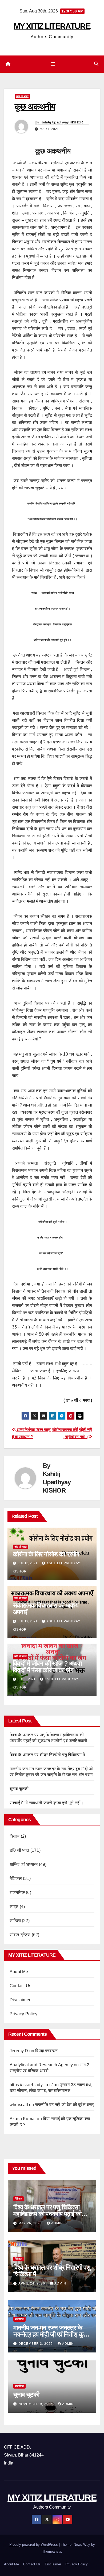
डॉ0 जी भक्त (22, 96)
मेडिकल (16, 1878)
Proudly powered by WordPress (34, 2545)
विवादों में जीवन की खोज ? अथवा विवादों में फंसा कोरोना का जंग (47, 1667)
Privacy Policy (23, 2014)
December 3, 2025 (36, 2344)
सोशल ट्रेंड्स (20, 1935)
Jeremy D (19, 2051)
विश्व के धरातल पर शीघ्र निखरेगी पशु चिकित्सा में (47, 1755)
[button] (96, 64)
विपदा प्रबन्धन (46, 2051)
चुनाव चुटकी (19, 1789)
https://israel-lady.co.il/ (31, 2085)
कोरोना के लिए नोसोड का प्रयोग (46, 1554)
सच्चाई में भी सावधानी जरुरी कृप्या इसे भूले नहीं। (47, 1803)
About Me (19, 1972)
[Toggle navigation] (53, 64)
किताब (15, 1836)
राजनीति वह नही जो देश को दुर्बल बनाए (65, 2105)
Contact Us (20, 1986)
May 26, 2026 (31, 2223)
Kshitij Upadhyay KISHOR (62, 122)
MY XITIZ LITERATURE (52, 26)
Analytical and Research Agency (41, 2065)
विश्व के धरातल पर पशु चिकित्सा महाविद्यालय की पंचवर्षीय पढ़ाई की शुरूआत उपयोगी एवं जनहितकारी (47, 2214)
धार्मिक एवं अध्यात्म (24, 1864)
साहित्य (15, 1921)
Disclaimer (20, 2000)
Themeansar (52, 2551)
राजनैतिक (17, 1893)
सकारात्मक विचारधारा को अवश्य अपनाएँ (46, 1609)
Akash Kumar (23, 2119)
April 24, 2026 (32, 2283)
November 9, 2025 (36, 2404)
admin (57, 2223)
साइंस (14, 1907)
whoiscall (19, 2105)
